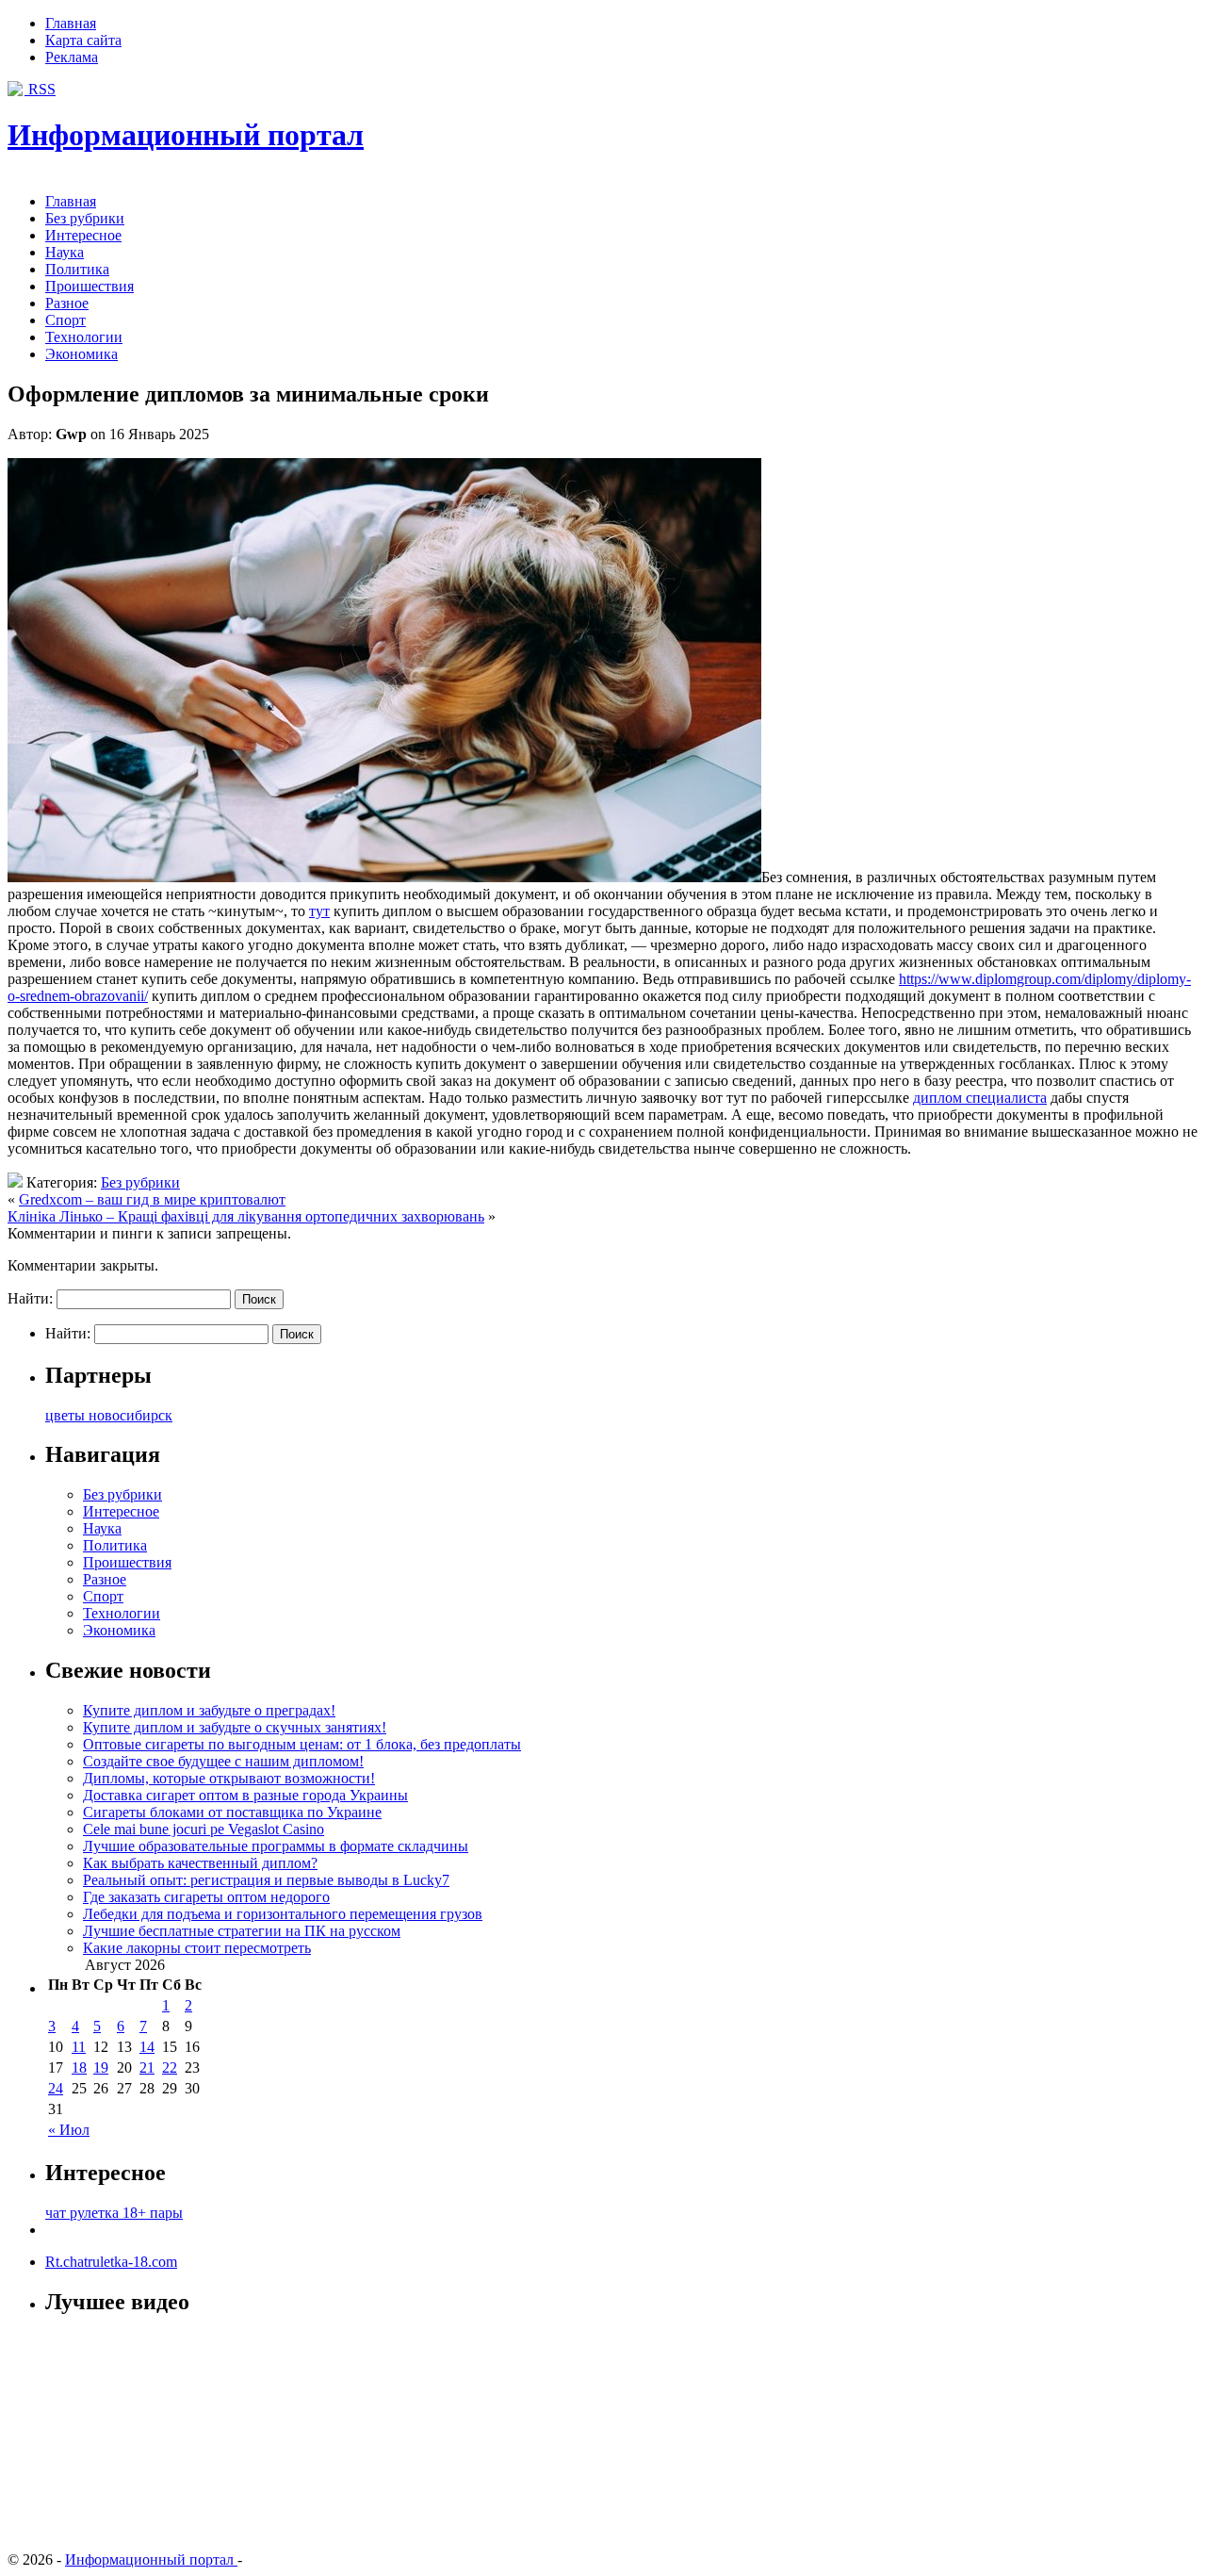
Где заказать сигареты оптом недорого (206, 1897)
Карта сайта (83, 40)
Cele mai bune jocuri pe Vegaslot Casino (204, 1829)
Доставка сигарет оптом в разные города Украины (245, 1795)
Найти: (30, 1298)
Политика (77, 269)
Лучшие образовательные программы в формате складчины (276, 1846)
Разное (67, 303)
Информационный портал (186, 135)
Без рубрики (85, 218)
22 (170, 2067)
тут (319, 911)
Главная (71, 23)
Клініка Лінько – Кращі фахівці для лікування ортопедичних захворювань (246, 1216)
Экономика (81, 354)
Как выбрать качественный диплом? (200, 1863)
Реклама (72, 57)
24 (56, 2088)
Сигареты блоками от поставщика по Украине (232, 1812)
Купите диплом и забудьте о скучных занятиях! (235, 1727)
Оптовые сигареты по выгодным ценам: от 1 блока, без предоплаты (302, 1744)
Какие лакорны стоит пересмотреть (197, 1948)
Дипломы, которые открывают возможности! (229, 1778)
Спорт (65, 320)
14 (147, 2047)
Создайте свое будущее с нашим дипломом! (223, 1761)
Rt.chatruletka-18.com (111, 2262)
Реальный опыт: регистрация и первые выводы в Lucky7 (266, 1880)
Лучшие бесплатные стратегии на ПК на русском (242, 1931)
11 (79, 2047)
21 (147, 2067)
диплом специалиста (980, 1098)
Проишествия (90, 286)
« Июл (69, 2130)
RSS (40, 89)
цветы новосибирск (109, 1415)
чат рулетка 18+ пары (114, 2213)
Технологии (84, 337)
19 (101, 2067)
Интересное (83, 235)
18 (79, 2067)
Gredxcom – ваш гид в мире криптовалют (152, 1199)
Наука (65, 252)
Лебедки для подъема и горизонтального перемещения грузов (283, 1914)
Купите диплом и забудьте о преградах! (209, 1710)
